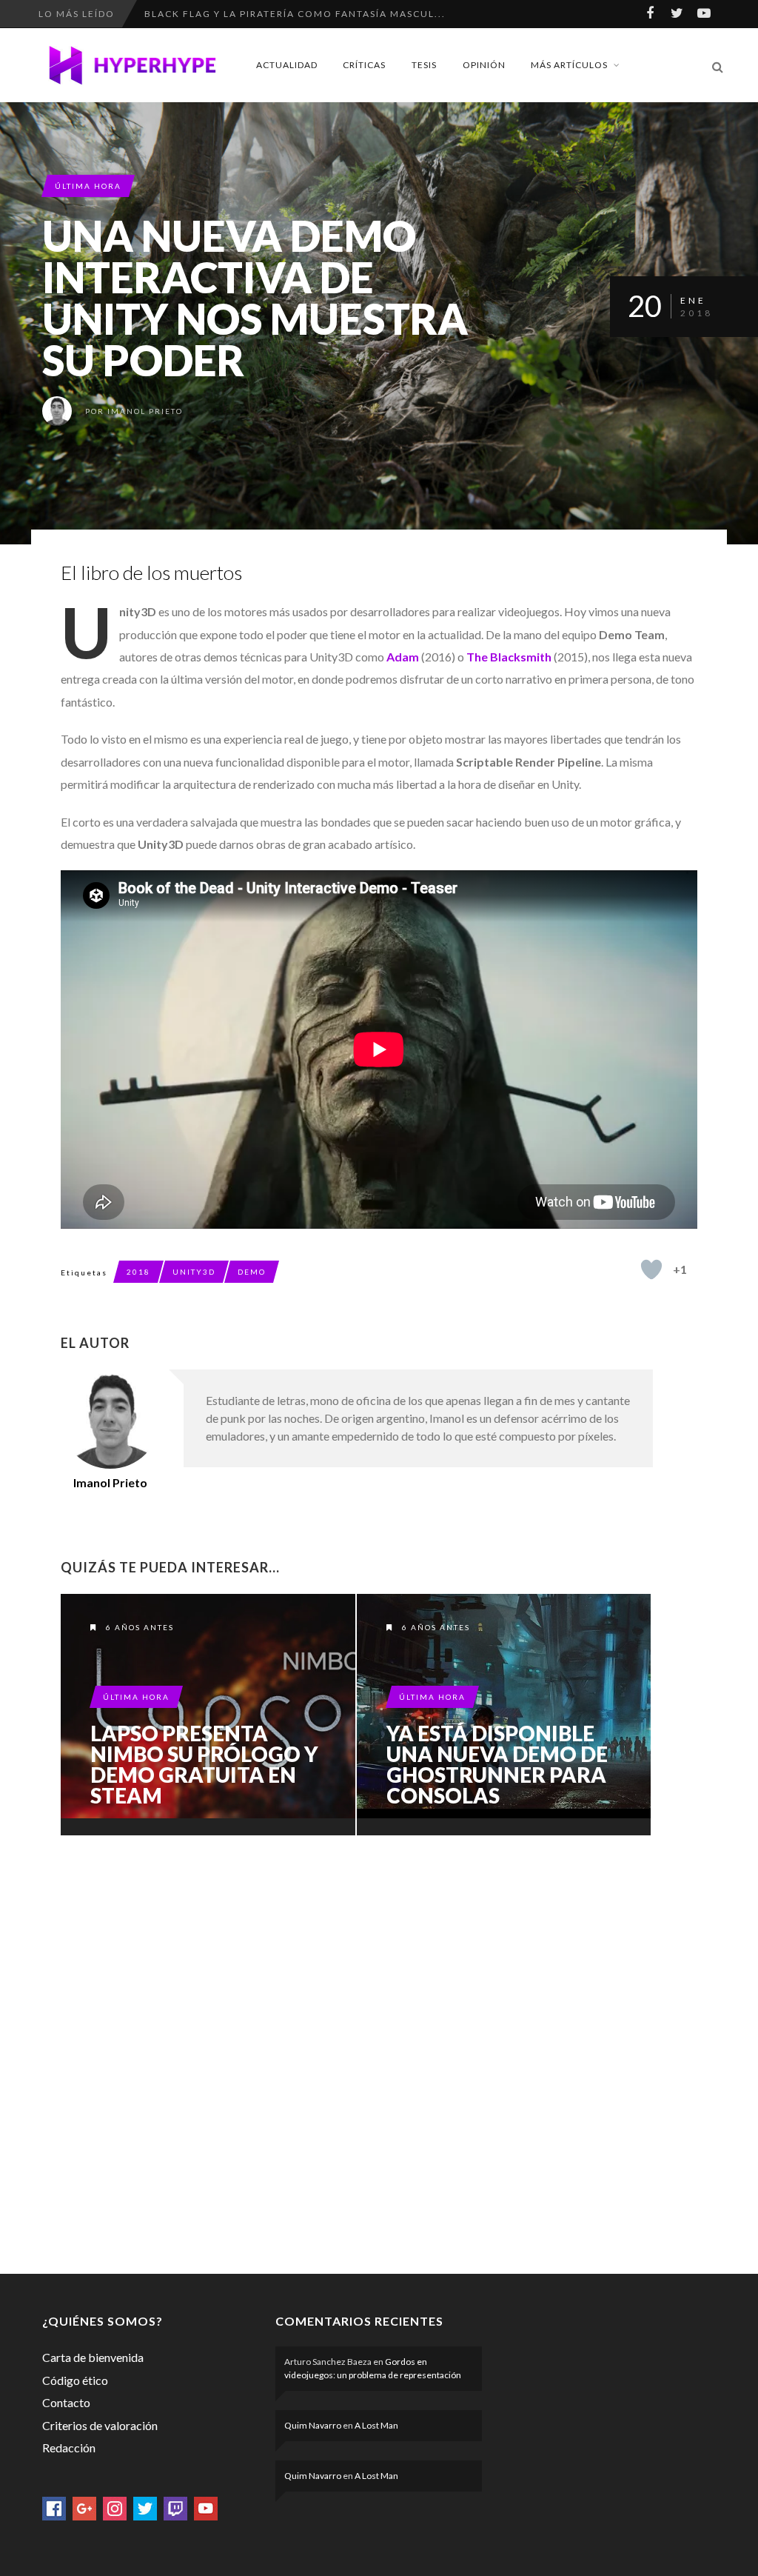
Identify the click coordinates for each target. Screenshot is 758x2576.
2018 (138, 1272)
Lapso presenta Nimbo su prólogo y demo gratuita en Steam (204, 1764)
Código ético (75, 2380)
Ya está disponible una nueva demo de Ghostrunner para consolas (497, 1764)
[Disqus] (357, 2052)
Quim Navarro (313, 2425)
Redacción (69, 2447)
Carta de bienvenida (93, 2357)
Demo (252, 1272)
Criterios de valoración (100, 2425)
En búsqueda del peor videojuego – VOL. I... (276, 14)
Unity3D (194, 1272)
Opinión (484, 65)
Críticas (364, 65)
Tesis (424, 65)
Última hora (88, 186)
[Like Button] (651, 1269)
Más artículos (569, 65)
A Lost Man (376, 2425)
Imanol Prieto (145, 411)
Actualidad (287, 65)
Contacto (66, 2402)
